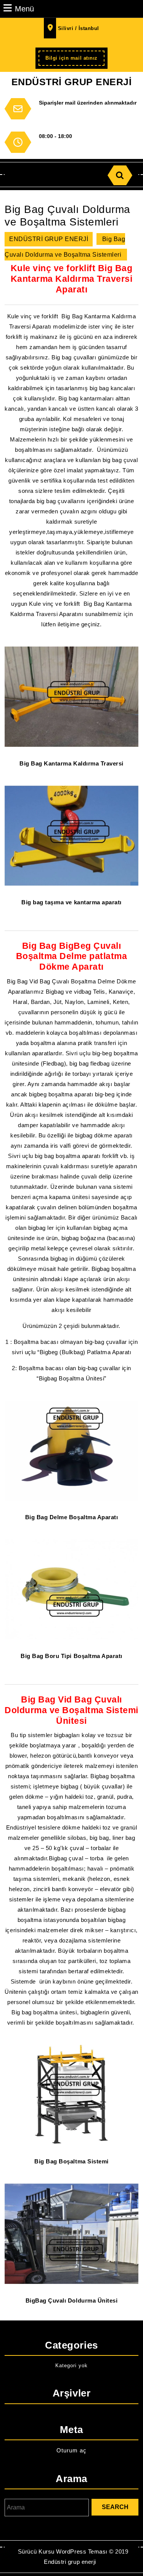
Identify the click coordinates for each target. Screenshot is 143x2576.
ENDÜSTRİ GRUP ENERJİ (71, 82)
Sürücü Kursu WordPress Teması (63, 2551)
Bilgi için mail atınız (75, 60)
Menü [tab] (24, 9)
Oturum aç (71, 2450)
